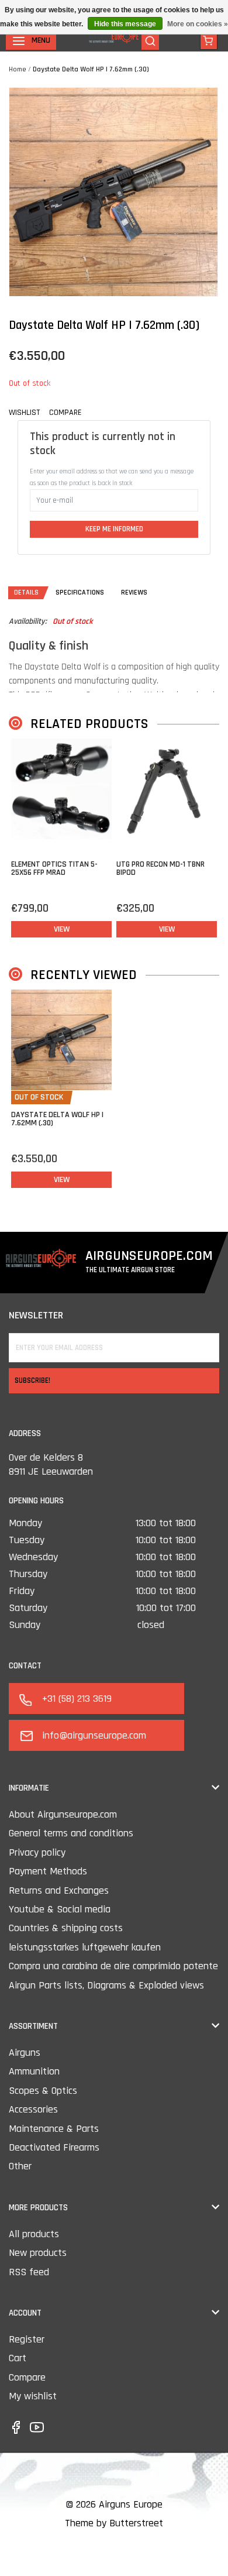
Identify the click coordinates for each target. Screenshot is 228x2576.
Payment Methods (48, 1871)
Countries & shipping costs (66, 1928)
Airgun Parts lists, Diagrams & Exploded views (106, 1985)
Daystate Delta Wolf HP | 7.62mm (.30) (91, 69)
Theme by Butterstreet (114, 2523)
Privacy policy (37, 1852)
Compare (27, 2377)
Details (26, 593)
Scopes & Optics (43, 2091)
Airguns (25, 2053)
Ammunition (34, 2071)
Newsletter (36, 1315)
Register (27, 2339)
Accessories (33, 2109)
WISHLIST (24, 413)
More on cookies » (198, 24)
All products (34, 2234)
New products (38, 2253)
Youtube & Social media (60, 1909)
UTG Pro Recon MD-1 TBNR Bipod (160, 868)
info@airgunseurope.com (94, 1735)
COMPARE (65, 413)
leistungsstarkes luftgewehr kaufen (85, 1947)
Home (18, 69)
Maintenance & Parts (54, 2129)
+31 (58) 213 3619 (77, 1699)
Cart (18, 2358)
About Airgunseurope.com (63, 1814)
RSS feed (29, 2272)
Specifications (80, 593)
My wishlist (33, 2396)
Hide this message (125, 24)
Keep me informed (114, 529)
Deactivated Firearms (54, 2147)
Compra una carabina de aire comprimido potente (113, 1966)
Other (20, 2166)
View (62, 929)
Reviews (134, 593)
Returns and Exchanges (59, 1890)
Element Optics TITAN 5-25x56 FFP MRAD (54, 868)
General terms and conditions (71, 1833)
